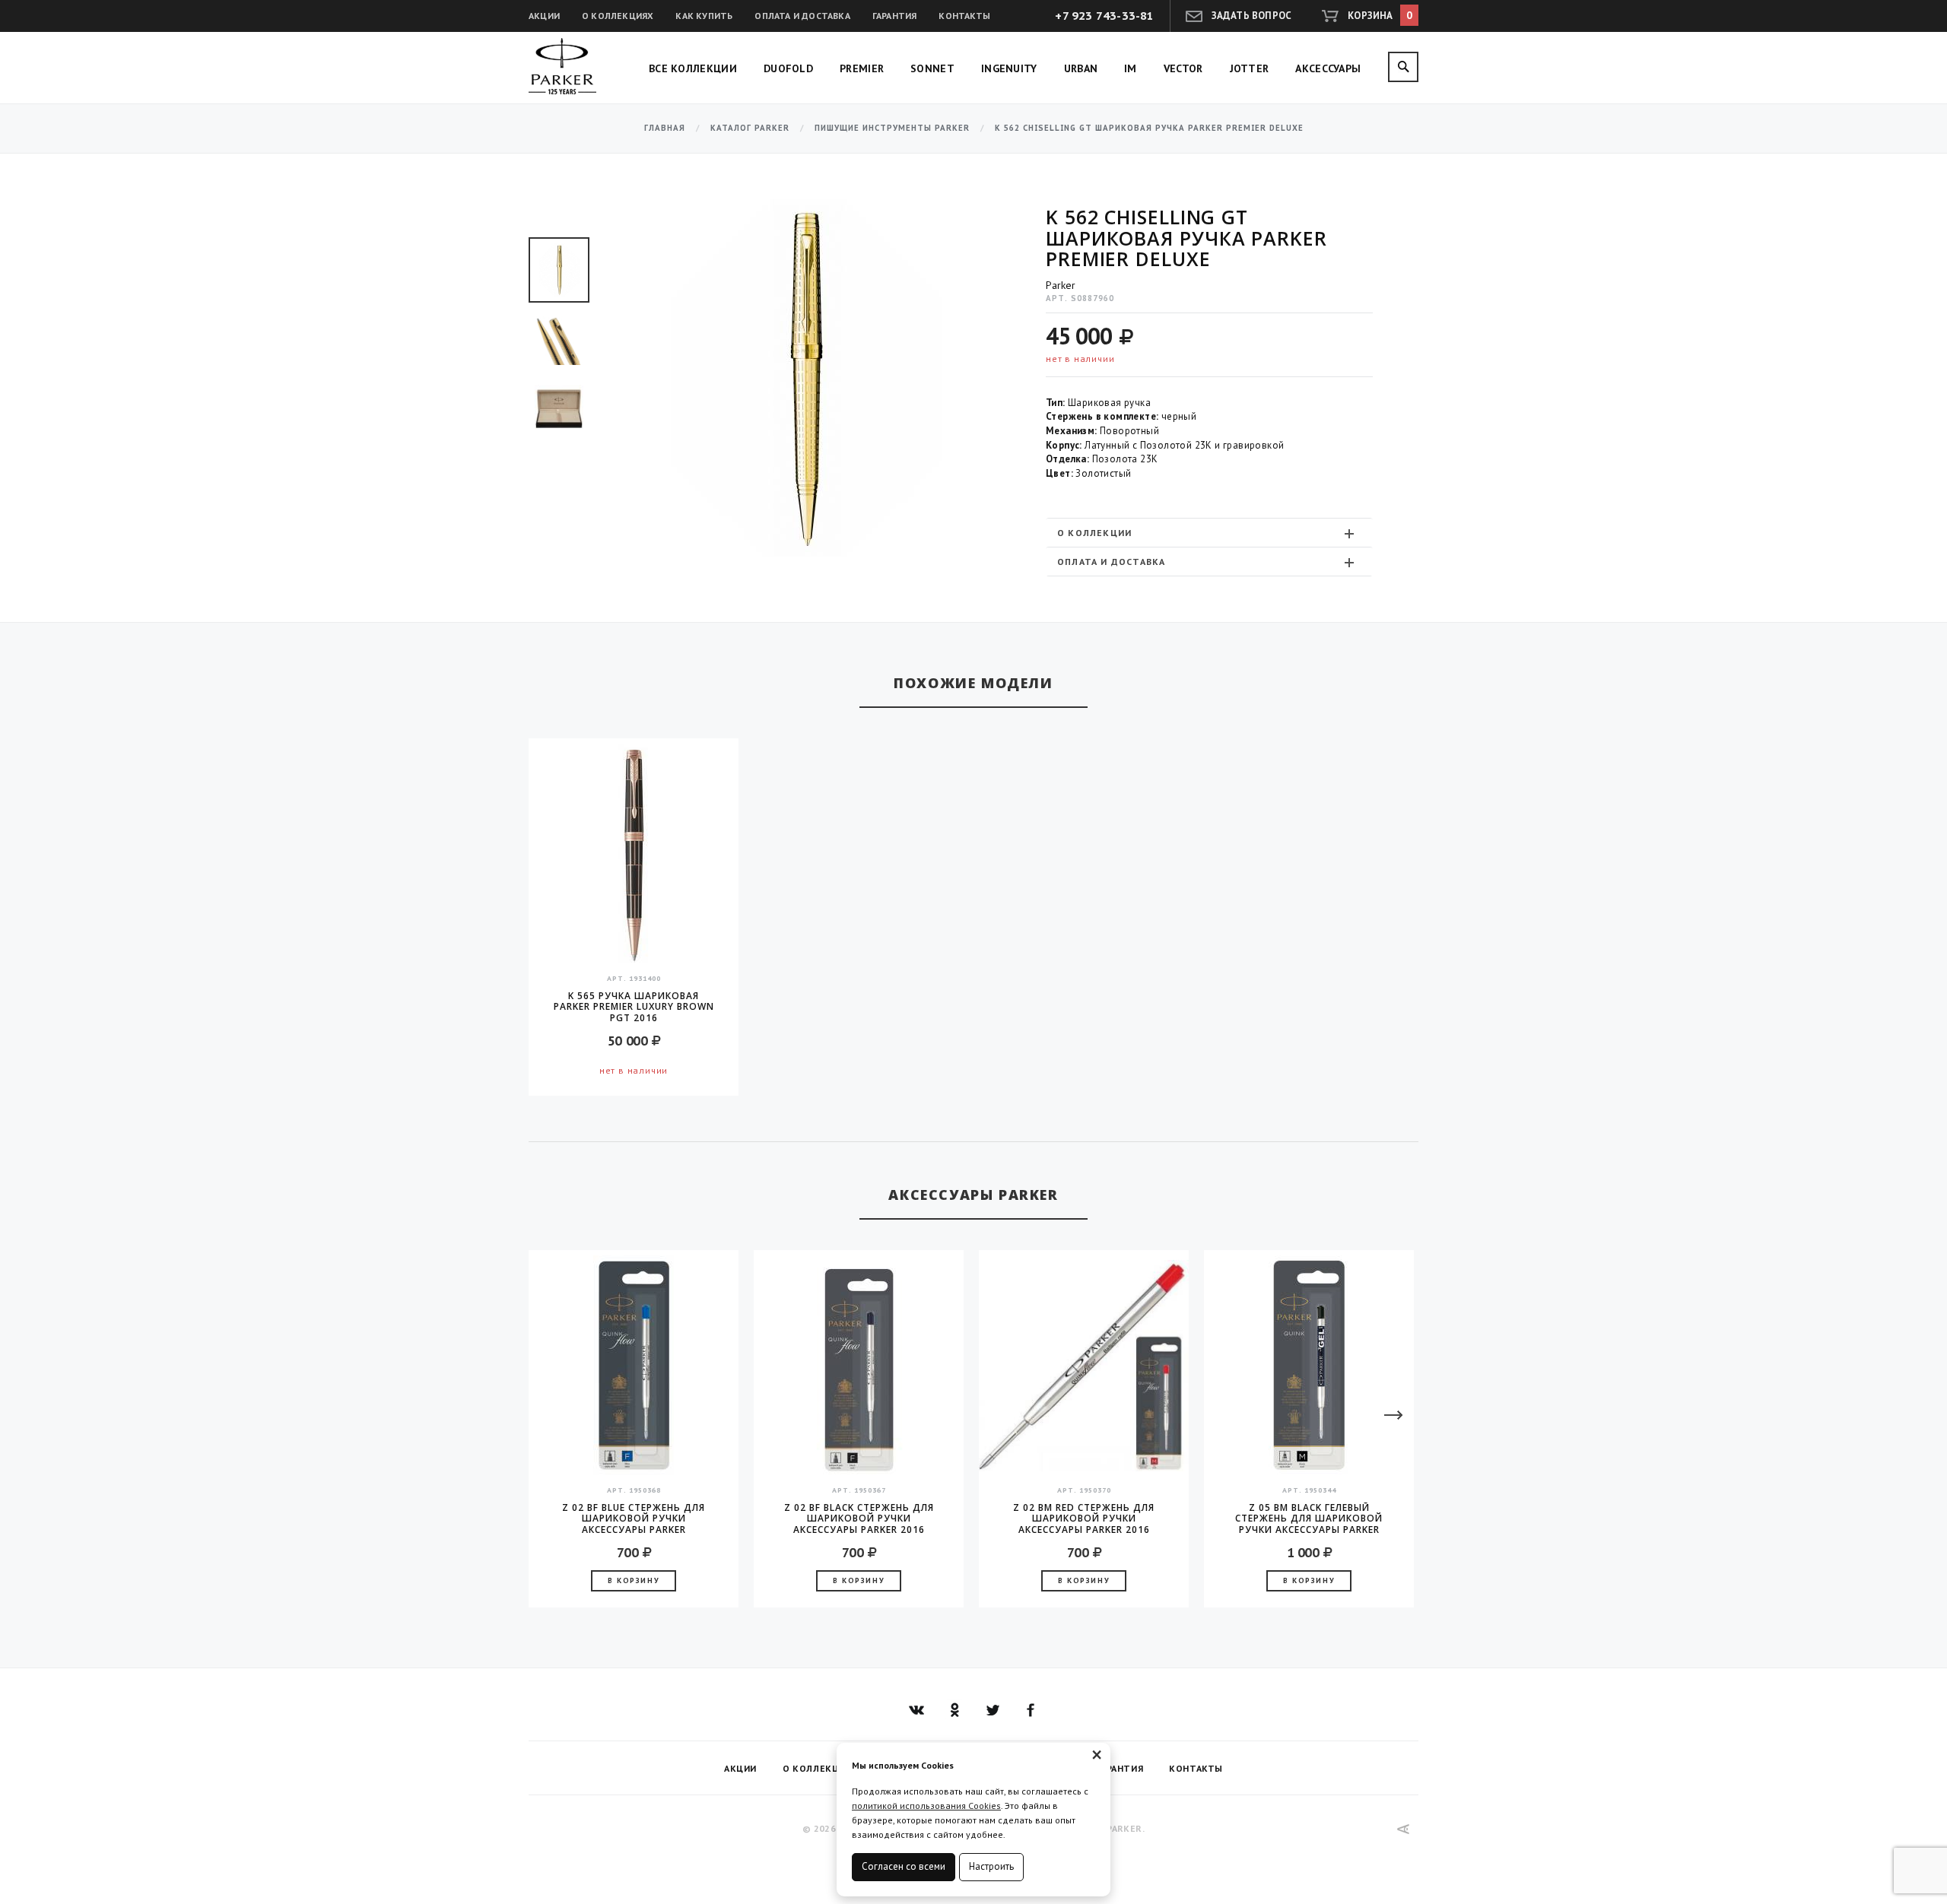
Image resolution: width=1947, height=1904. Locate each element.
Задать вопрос (1252, 16)
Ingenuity (1009, 68)
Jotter (1250, 68)
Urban (1081, 68)
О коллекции (1094, 533)
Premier (862, 68)
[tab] (1209, 533)
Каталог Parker (750, 128)
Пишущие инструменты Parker (892, 128)
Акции (544, 16)
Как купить (704, 16)
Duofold (788, 68)
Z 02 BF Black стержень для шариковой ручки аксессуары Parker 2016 (859, 1518)
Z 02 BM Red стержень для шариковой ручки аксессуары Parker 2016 (1084, 1518)
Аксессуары (1328, 68)
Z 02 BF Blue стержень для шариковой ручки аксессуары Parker (634, 1518)
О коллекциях (618, 16)
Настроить (991, 1866)
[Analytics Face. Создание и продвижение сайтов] (1404, 1829)
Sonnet (932, 68)
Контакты (964, 16)
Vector (1183, 68)
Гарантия (895, 16)
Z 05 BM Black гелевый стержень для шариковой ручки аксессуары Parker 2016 (1309, 1518)
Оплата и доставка (802, 16)
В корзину (634, 1580)
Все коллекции (693, 68)
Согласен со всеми (904, 1866)
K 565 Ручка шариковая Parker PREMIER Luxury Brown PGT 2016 (634, 1007)
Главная (665, 128)
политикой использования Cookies (926, 1806)
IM (1131, 68)
